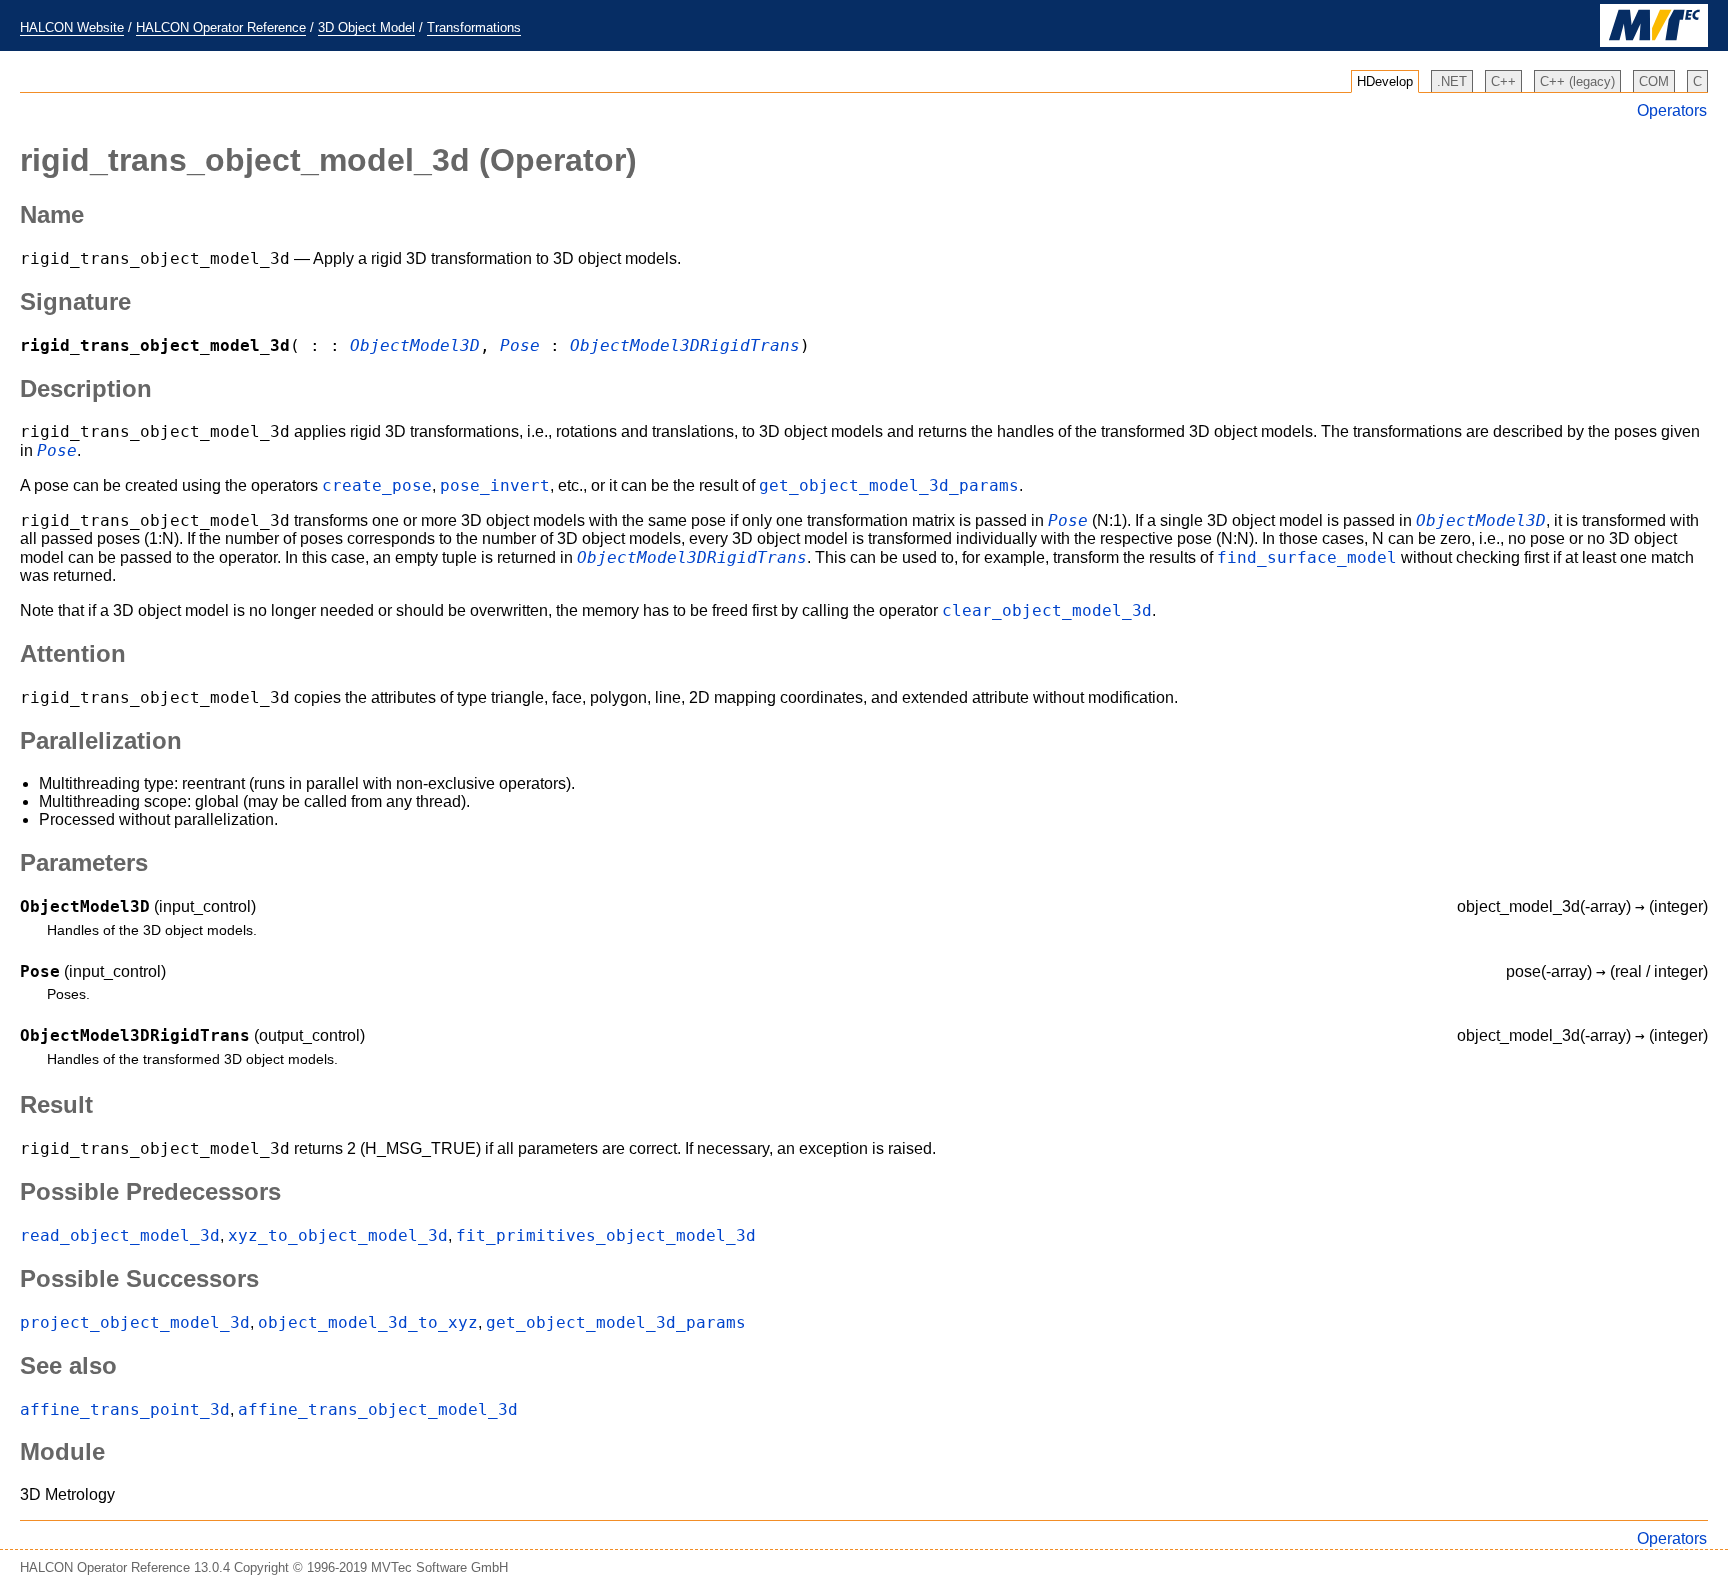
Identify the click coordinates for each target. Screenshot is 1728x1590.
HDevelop (1385, 81)
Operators (1672, 110)
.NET (1452, 81)
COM (1654, 81)
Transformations (474, 27)
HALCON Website (72, 27)
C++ (1503, 81)
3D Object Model (366, 27)
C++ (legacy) (1577, 81)
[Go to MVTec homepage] (1654, 42)
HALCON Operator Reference (221, 27)
